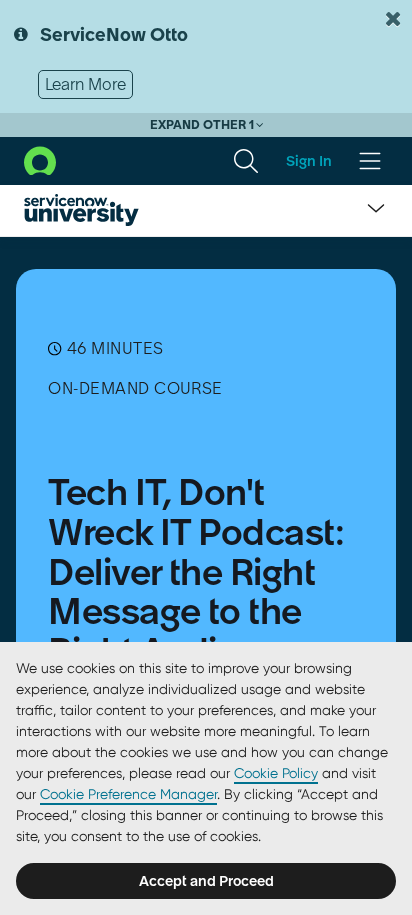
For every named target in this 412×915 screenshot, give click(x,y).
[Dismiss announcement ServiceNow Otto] (393, 19)
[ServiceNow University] (81, 210)
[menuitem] (246, 161)
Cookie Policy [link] (276, 773)
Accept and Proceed (206, 881)
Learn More (85, 84)
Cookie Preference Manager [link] (128, 794)
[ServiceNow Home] (40, 159)
